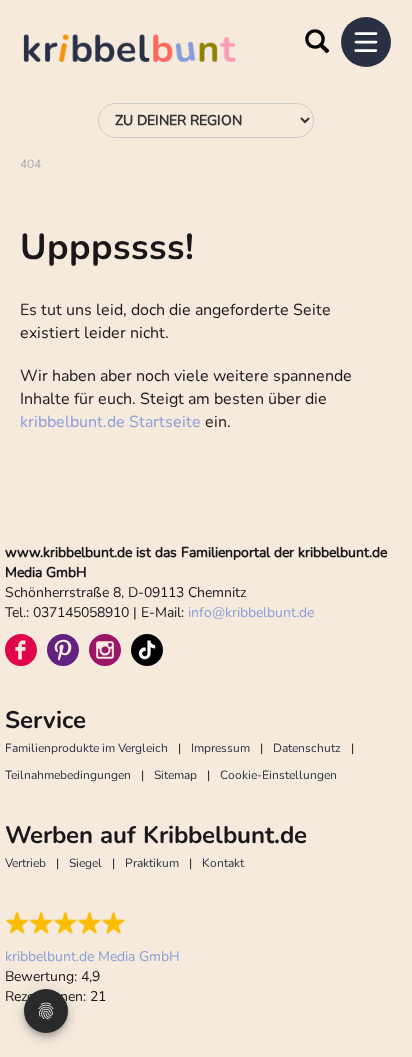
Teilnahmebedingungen (68, 775)
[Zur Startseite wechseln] (150, 51)
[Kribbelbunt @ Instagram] (105, 650)
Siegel (85, 863)
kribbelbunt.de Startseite (110, 422)
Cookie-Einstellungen (278, 775)
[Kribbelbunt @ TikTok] (147, 650)
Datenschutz (307, 748)
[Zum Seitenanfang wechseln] (372, 967)
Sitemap (175, 775)
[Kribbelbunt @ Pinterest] (63, 650)
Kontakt (223, 863)
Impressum (220, 748)
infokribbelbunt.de (251, 612)
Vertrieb (25, 863)
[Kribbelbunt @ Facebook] (21, 650)
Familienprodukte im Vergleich (86, 748)
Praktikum (152, 863)
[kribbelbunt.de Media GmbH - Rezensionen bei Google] (92, 923)
